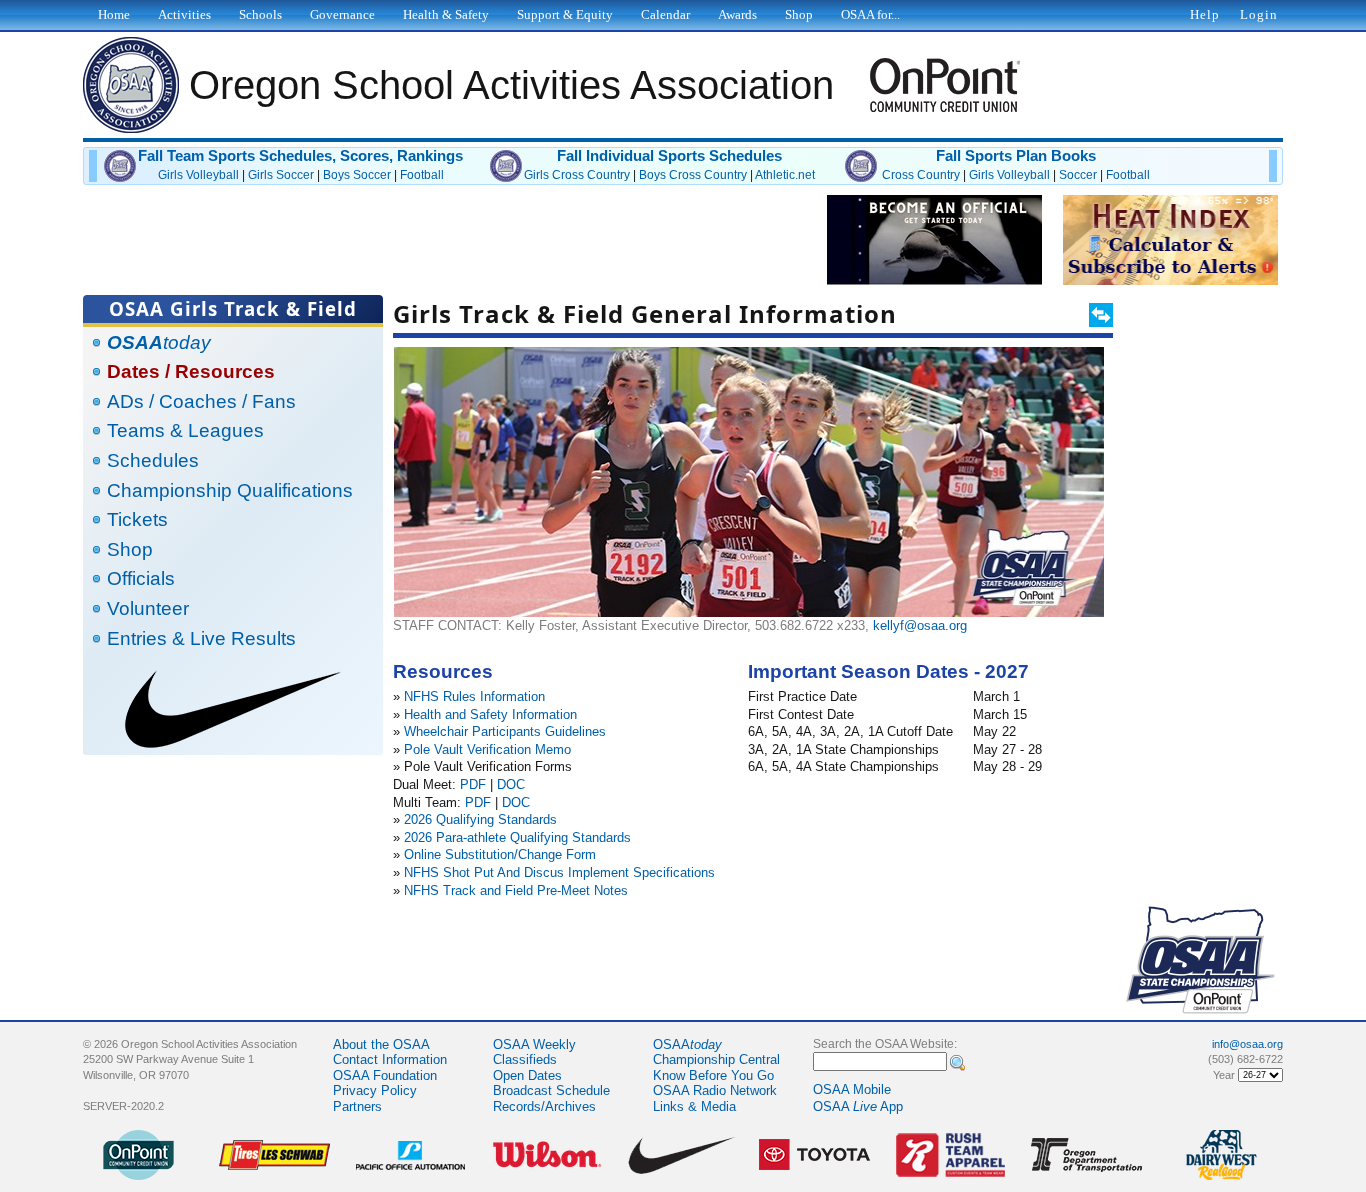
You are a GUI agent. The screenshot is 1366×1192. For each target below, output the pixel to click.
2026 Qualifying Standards (480, 819)
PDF (473, 784)
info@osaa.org (1247, 1044)
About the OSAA (381, 1044)
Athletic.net (785, 175)
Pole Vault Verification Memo (487, 749)
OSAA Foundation (385, 1075)
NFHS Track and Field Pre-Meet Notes (516, 890)
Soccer (1078, 175)
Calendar (665, 14)
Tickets (137, 519)
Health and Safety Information (490, 714)
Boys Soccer (357, 175)
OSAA (687, 1044)
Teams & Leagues (185, 430)
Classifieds (525, 1059)
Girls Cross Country (577, 175)
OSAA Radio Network (715, 1090)
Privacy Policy (375, 1090)
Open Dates (527, 1075)
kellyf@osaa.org (920, 625)
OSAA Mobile (852, 1089)
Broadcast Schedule (551, 1090)
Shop (130, 549)
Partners (357, 1106)
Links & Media (694, 1106)
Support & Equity (565, 14)
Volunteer (148, 608)
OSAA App (858, 1106)
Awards (737, 14)
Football (422, 175)
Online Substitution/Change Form (500, 854)
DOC (511, 784)
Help (1205, 14)
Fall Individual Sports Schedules (669, 156)
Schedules (153, 460)
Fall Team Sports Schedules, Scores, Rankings (300, 156)
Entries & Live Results (201, 638)
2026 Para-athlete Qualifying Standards (517, 837)
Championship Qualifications (230, 490)
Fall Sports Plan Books (1016, 156)
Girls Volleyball (198, 175)
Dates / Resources (191, 371)
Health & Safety (446, 14)
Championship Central (716, 1059)
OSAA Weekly (534, 1044)
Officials (141, 578)
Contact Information (390, 1059)
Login (1259, 14)
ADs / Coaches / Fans (201, 401)
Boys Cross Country (693, 175)
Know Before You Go (713, 1075)
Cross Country (921, 175)
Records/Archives (544, 1106)
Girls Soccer (281, 175)
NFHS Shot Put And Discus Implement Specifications (559, 872)
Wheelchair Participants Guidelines (505, 731)
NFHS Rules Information (474, 696)
